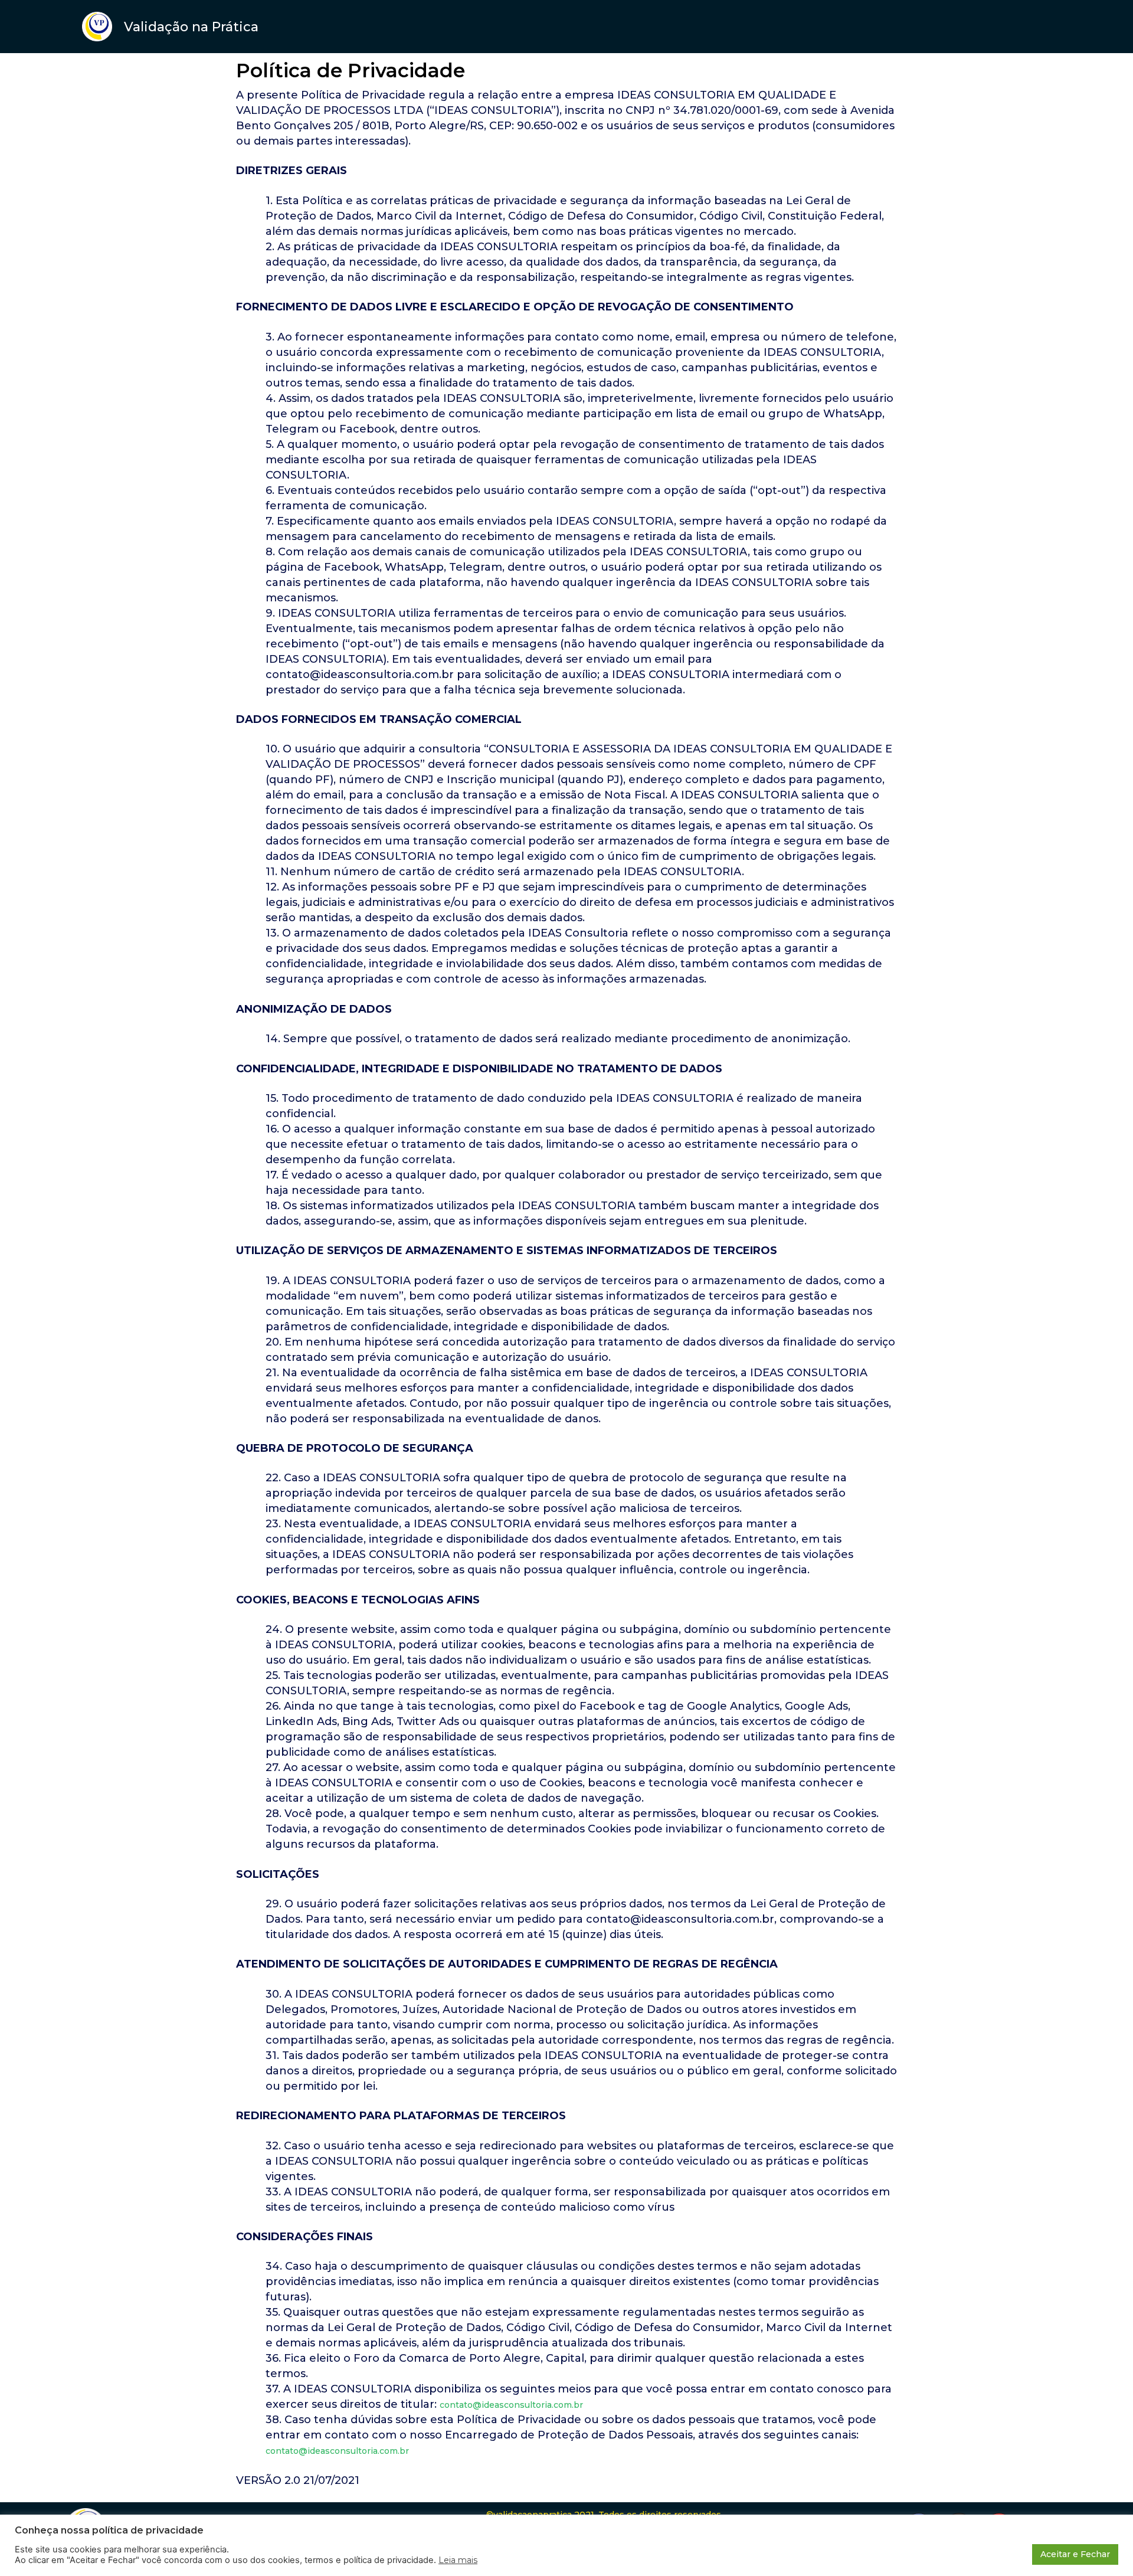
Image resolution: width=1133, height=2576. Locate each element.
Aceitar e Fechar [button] (1075, 2554)
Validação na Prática (191, 27)
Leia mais (458, 2560)
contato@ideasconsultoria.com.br (511, 2405)
